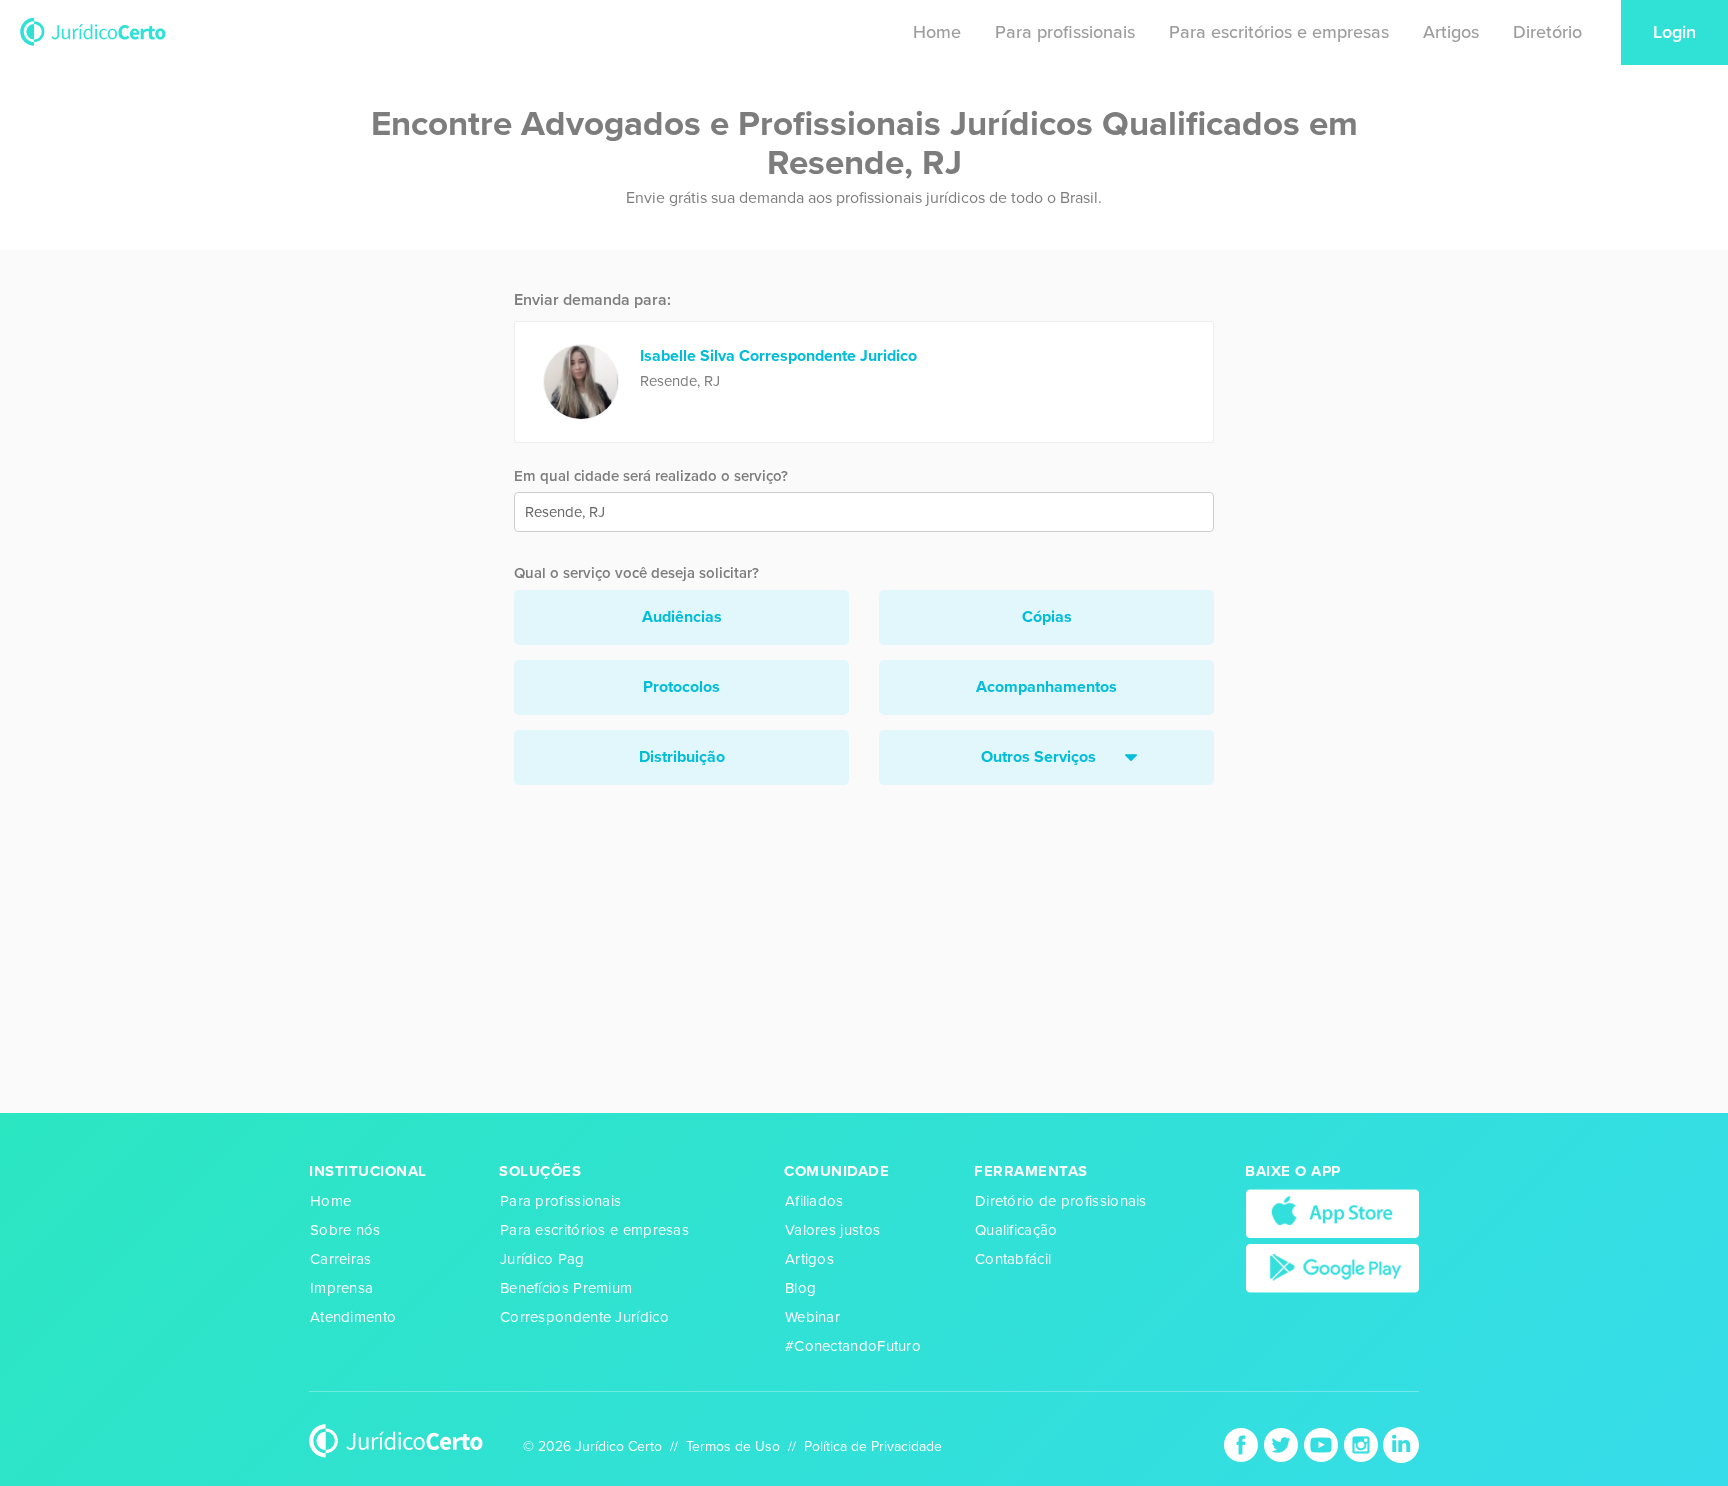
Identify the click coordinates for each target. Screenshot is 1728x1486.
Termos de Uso (733, 1446)
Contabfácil (1013, 1259)
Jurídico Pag (542, 1259)
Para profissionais (1065, 32)
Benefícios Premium (566, 1288)
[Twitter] (1283, 1443)
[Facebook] (1243, 1443)
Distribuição (682, 757)
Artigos (1451, 32)
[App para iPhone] (1332, 1213)
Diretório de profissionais (1061, 1201)
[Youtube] (1323, 1443)
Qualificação (1016, 1230)
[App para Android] (1332, 1267)
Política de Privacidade (873, 1446)
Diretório (1547, 32)
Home (937, 32)
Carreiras (341, 1259)
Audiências (682, 617)
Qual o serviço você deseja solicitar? (636, 573)
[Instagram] (1363, 1443)
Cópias (1047, 617)
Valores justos (832, 1230)
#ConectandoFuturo (853, 1346)
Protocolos (681, 687)
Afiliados (814, 1201)
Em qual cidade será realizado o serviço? (651, 476)
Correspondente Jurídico (584, 1317)
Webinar (812, 1317)
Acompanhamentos (1046, 687)
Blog (800, 1288)
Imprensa (341, 1288)
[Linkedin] (1401, 1443)
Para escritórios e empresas (1279, 32)
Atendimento (353, 1317)
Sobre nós (345, 1230)
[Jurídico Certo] (93, 30)
